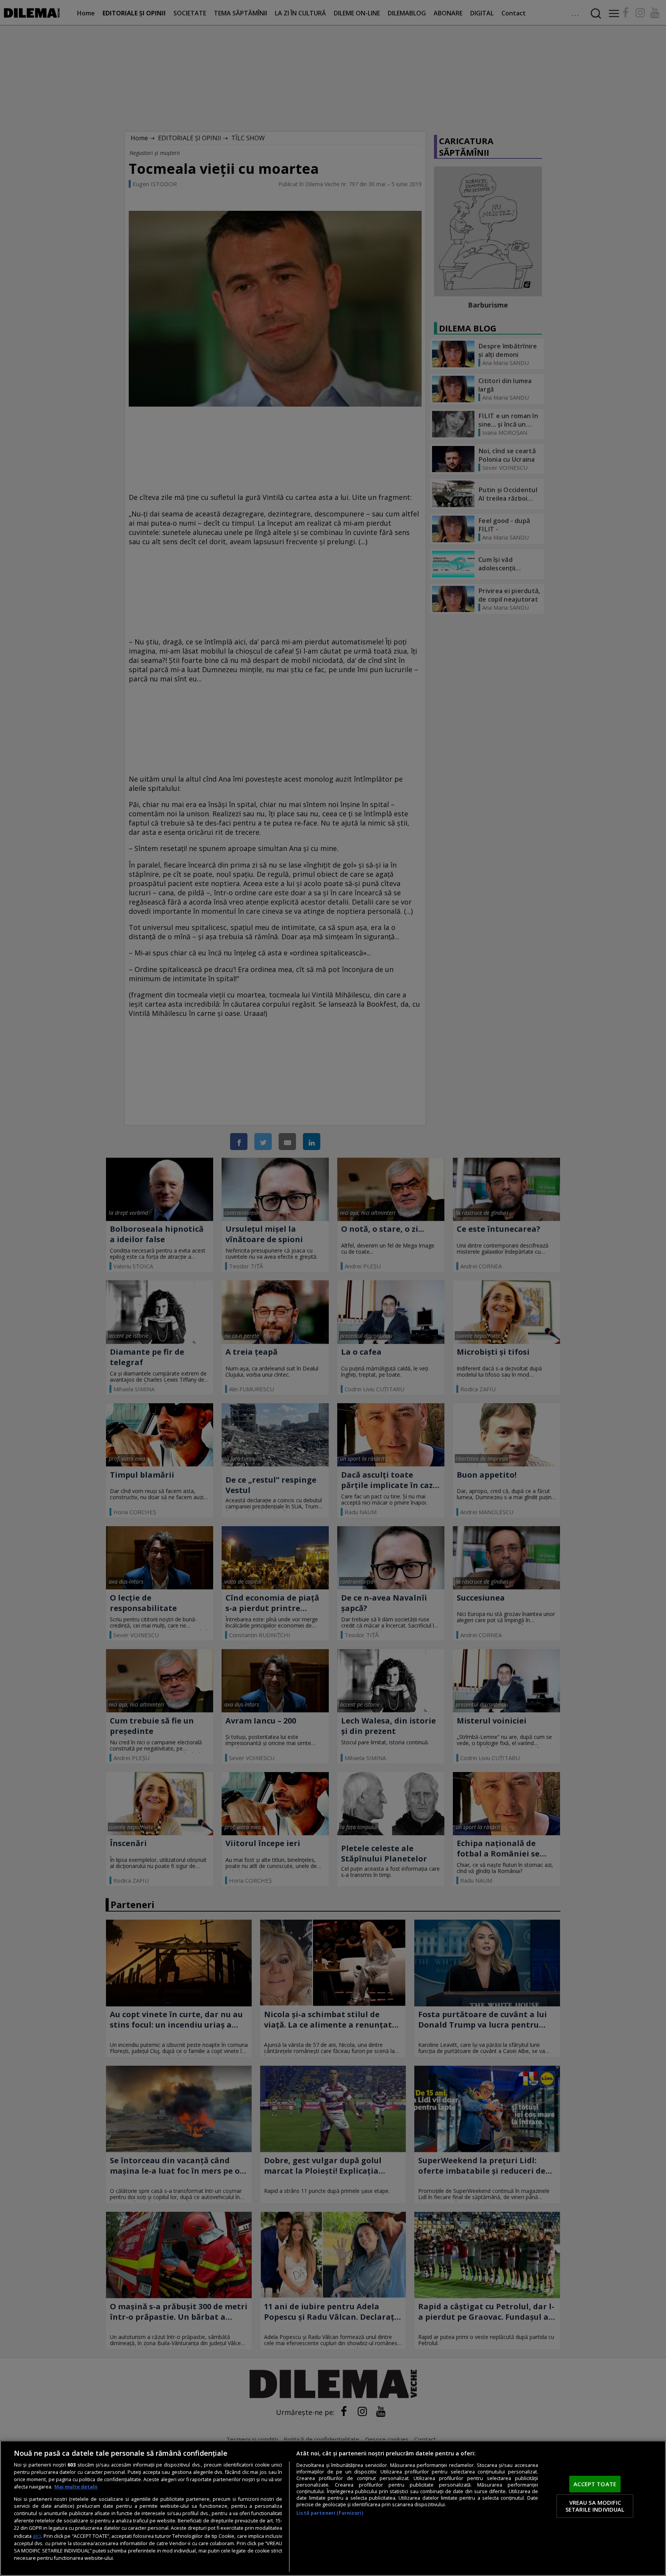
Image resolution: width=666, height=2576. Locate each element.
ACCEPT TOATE (595, 2484)
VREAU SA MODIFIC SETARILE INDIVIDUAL (595, 2506)
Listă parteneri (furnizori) (330, 2513)
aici (37, 2536)
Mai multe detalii (76, 2487)
